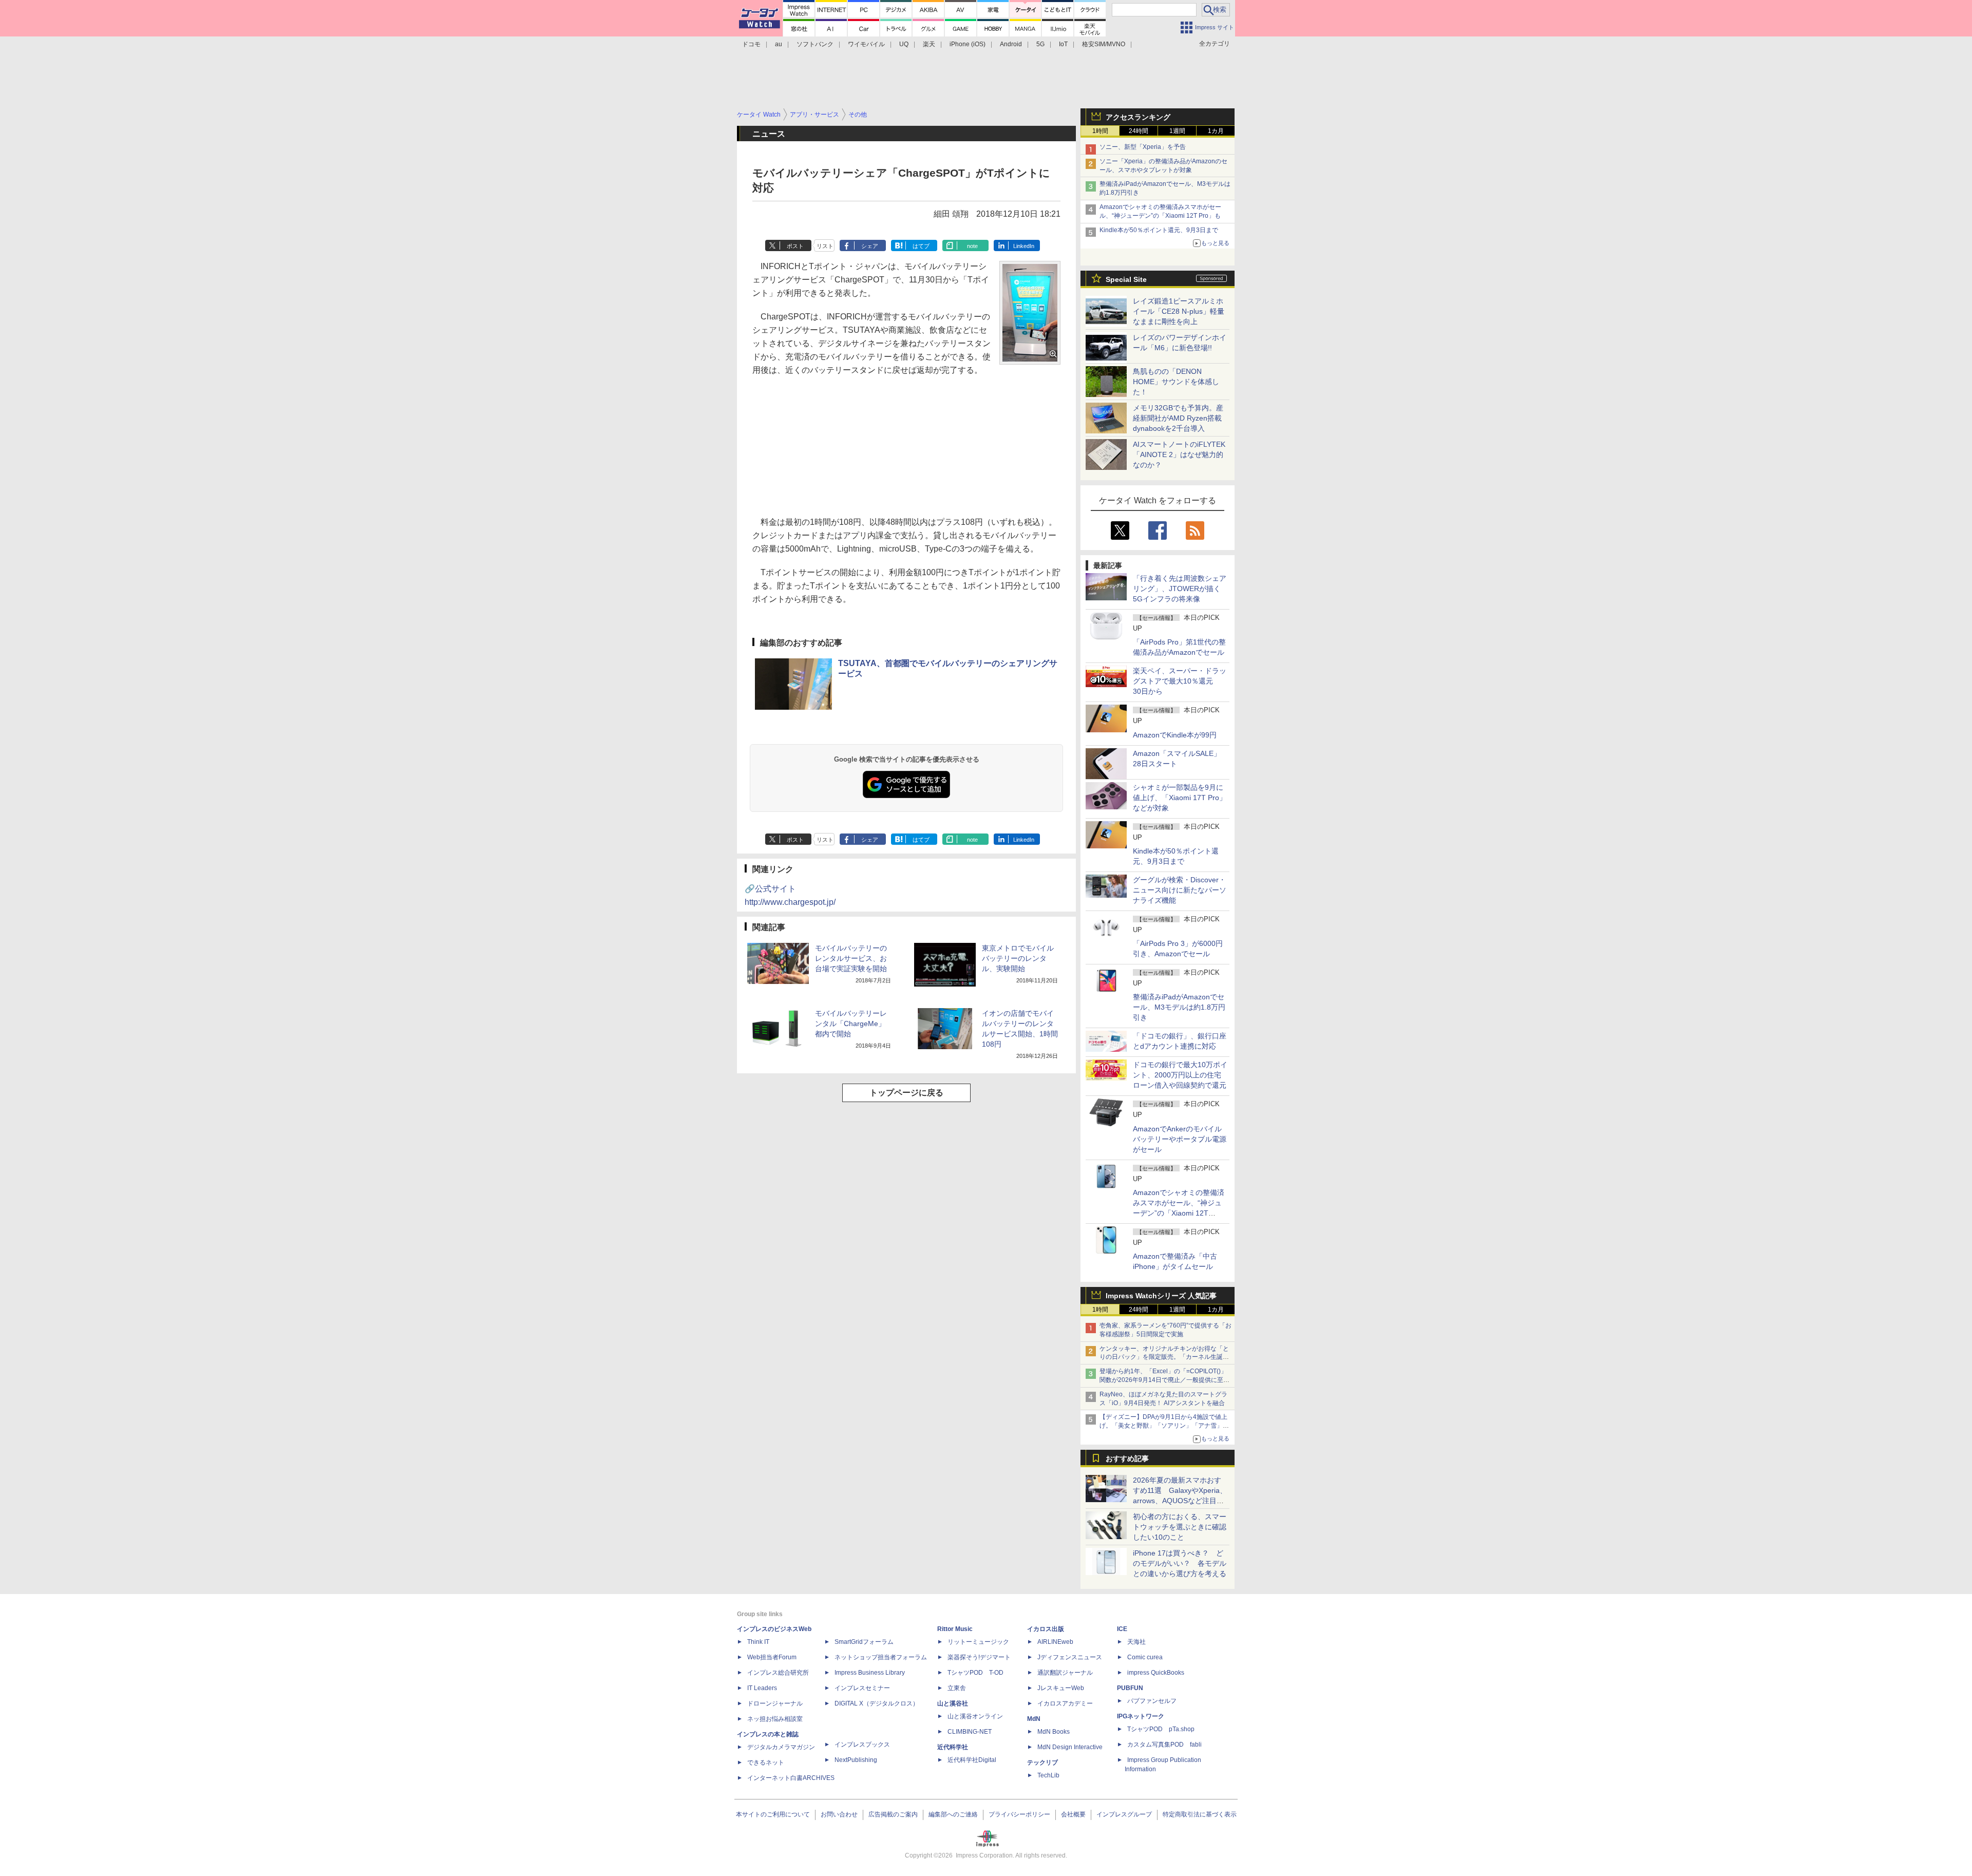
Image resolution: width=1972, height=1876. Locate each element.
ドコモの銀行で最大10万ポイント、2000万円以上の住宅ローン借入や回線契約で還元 (1180, 1075)
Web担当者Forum (772, 1657)
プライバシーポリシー (1019, 1814)
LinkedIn (1024, 246)
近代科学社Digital (972, 1760)
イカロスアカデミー (1065, 1703)
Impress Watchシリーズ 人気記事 (1161, 1296)
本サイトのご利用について (773, 1814)
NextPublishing (856, 1760)
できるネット (766, 1763)
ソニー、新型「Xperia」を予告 (1143, 147)
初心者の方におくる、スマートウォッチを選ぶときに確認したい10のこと (1180, 1527)
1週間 (1177, 131)
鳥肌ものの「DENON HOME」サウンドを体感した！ (1176, 382)
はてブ (921, 246)
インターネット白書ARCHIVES (791, 1778)
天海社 (1136, 1642)
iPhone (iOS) (968, 44)
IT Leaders (762, 1688)
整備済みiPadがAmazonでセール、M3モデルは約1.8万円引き (1179, 1007)
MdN (1034, 1719)
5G (1040, 44)
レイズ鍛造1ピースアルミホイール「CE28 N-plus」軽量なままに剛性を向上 (1179, 311)
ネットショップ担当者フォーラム (881, 1657)
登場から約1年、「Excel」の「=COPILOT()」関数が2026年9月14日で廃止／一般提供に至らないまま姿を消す (1164, 1380)
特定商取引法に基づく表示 (1200, 1814)
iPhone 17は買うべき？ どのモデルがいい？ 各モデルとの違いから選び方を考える (1180, 1563)
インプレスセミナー (862, 1688)
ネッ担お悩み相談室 (775, 1719)
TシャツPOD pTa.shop (1161, 1729)
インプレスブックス (862, 1745)
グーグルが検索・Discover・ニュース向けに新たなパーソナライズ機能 (1180, 890)
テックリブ (1042, 1763)
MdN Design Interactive (1070, 1747)
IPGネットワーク (1141, 1716)
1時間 (1100, 131)
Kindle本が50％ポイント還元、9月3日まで (1159, 230)
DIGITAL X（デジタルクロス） (877, 1703)
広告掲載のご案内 (893, 1814)
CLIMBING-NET (970, 1732)
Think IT (758, 1642)
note (972, 246)
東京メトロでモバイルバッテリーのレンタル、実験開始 (1018, 958)
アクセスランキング (1138, 117)
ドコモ (751, 44)
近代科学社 (953, 1747)
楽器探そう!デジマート (979, 1657)
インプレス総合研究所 (778, 1673)
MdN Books (1054, 1732)
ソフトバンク (815, 44)
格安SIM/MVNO (1104, 44)
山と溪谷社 (953, 1703)
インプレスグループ (1124, 1814)
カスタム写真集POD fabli (1164, 1745)
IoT (1063, 44)
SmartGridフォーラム (864, 1642)
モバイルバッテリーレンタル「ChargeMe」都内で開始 (851, 1024)
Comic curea (1145, 1657)
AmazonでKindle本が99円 (1175, 735)
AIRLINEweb (1055, 1642)
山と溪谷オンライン (975, 1716)
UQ (904, 44)
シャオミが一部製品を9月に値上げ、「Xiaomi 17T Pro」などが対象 (1180, 798)
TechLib (1048, 1775)
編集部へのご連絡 (953, 1814)
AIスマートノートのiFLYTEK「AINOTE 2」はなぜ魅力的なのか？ (1179, 454)
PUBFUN (1130, 1688)
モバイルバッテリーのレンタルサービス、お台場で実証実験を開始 (851, 958)
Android (1011, 44)
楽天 (929, 44)
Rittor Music (955, 1629)
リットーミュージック (978, 1642)
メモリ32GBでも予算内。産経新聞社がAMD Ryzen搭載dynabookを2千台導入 (1178, 418)
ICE (1122, 1629)
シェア (870, 246)
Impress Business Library (870, 1673)
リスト (825, 246)
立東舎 (957, 1688)
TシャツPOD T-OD (975, 1673)
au (779, 44)
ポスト (795, 246)
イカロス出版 (1046, 1629)
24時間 (1139, 131)
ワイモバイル (866, 44)
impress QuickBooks (1156, 1673)
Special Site (1126, 279)
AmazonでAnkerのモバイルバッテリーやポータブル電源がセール (1180, 1139)
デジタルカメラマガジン (781, 1747)
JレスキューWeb (1061, 1688)
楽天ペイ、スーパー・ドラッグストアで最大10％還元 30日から (1180, 681)
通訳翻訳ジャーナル (1065, 1673)
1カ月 (1216, 131)
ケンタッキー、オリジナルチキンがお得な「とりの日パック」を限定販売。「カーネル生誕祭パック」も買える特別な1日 (1164, 1357)
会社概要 (1073, 1814)
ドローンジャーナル (775, 1703)
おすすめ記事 (1127, 1458)
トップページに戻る (906, 1093)
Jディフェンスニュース (1070, 1657)
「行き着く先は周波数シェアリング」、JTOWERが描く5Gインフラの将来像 (1180, 589)
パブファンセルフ (1152, 1701)
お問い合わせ (839, 1814)
